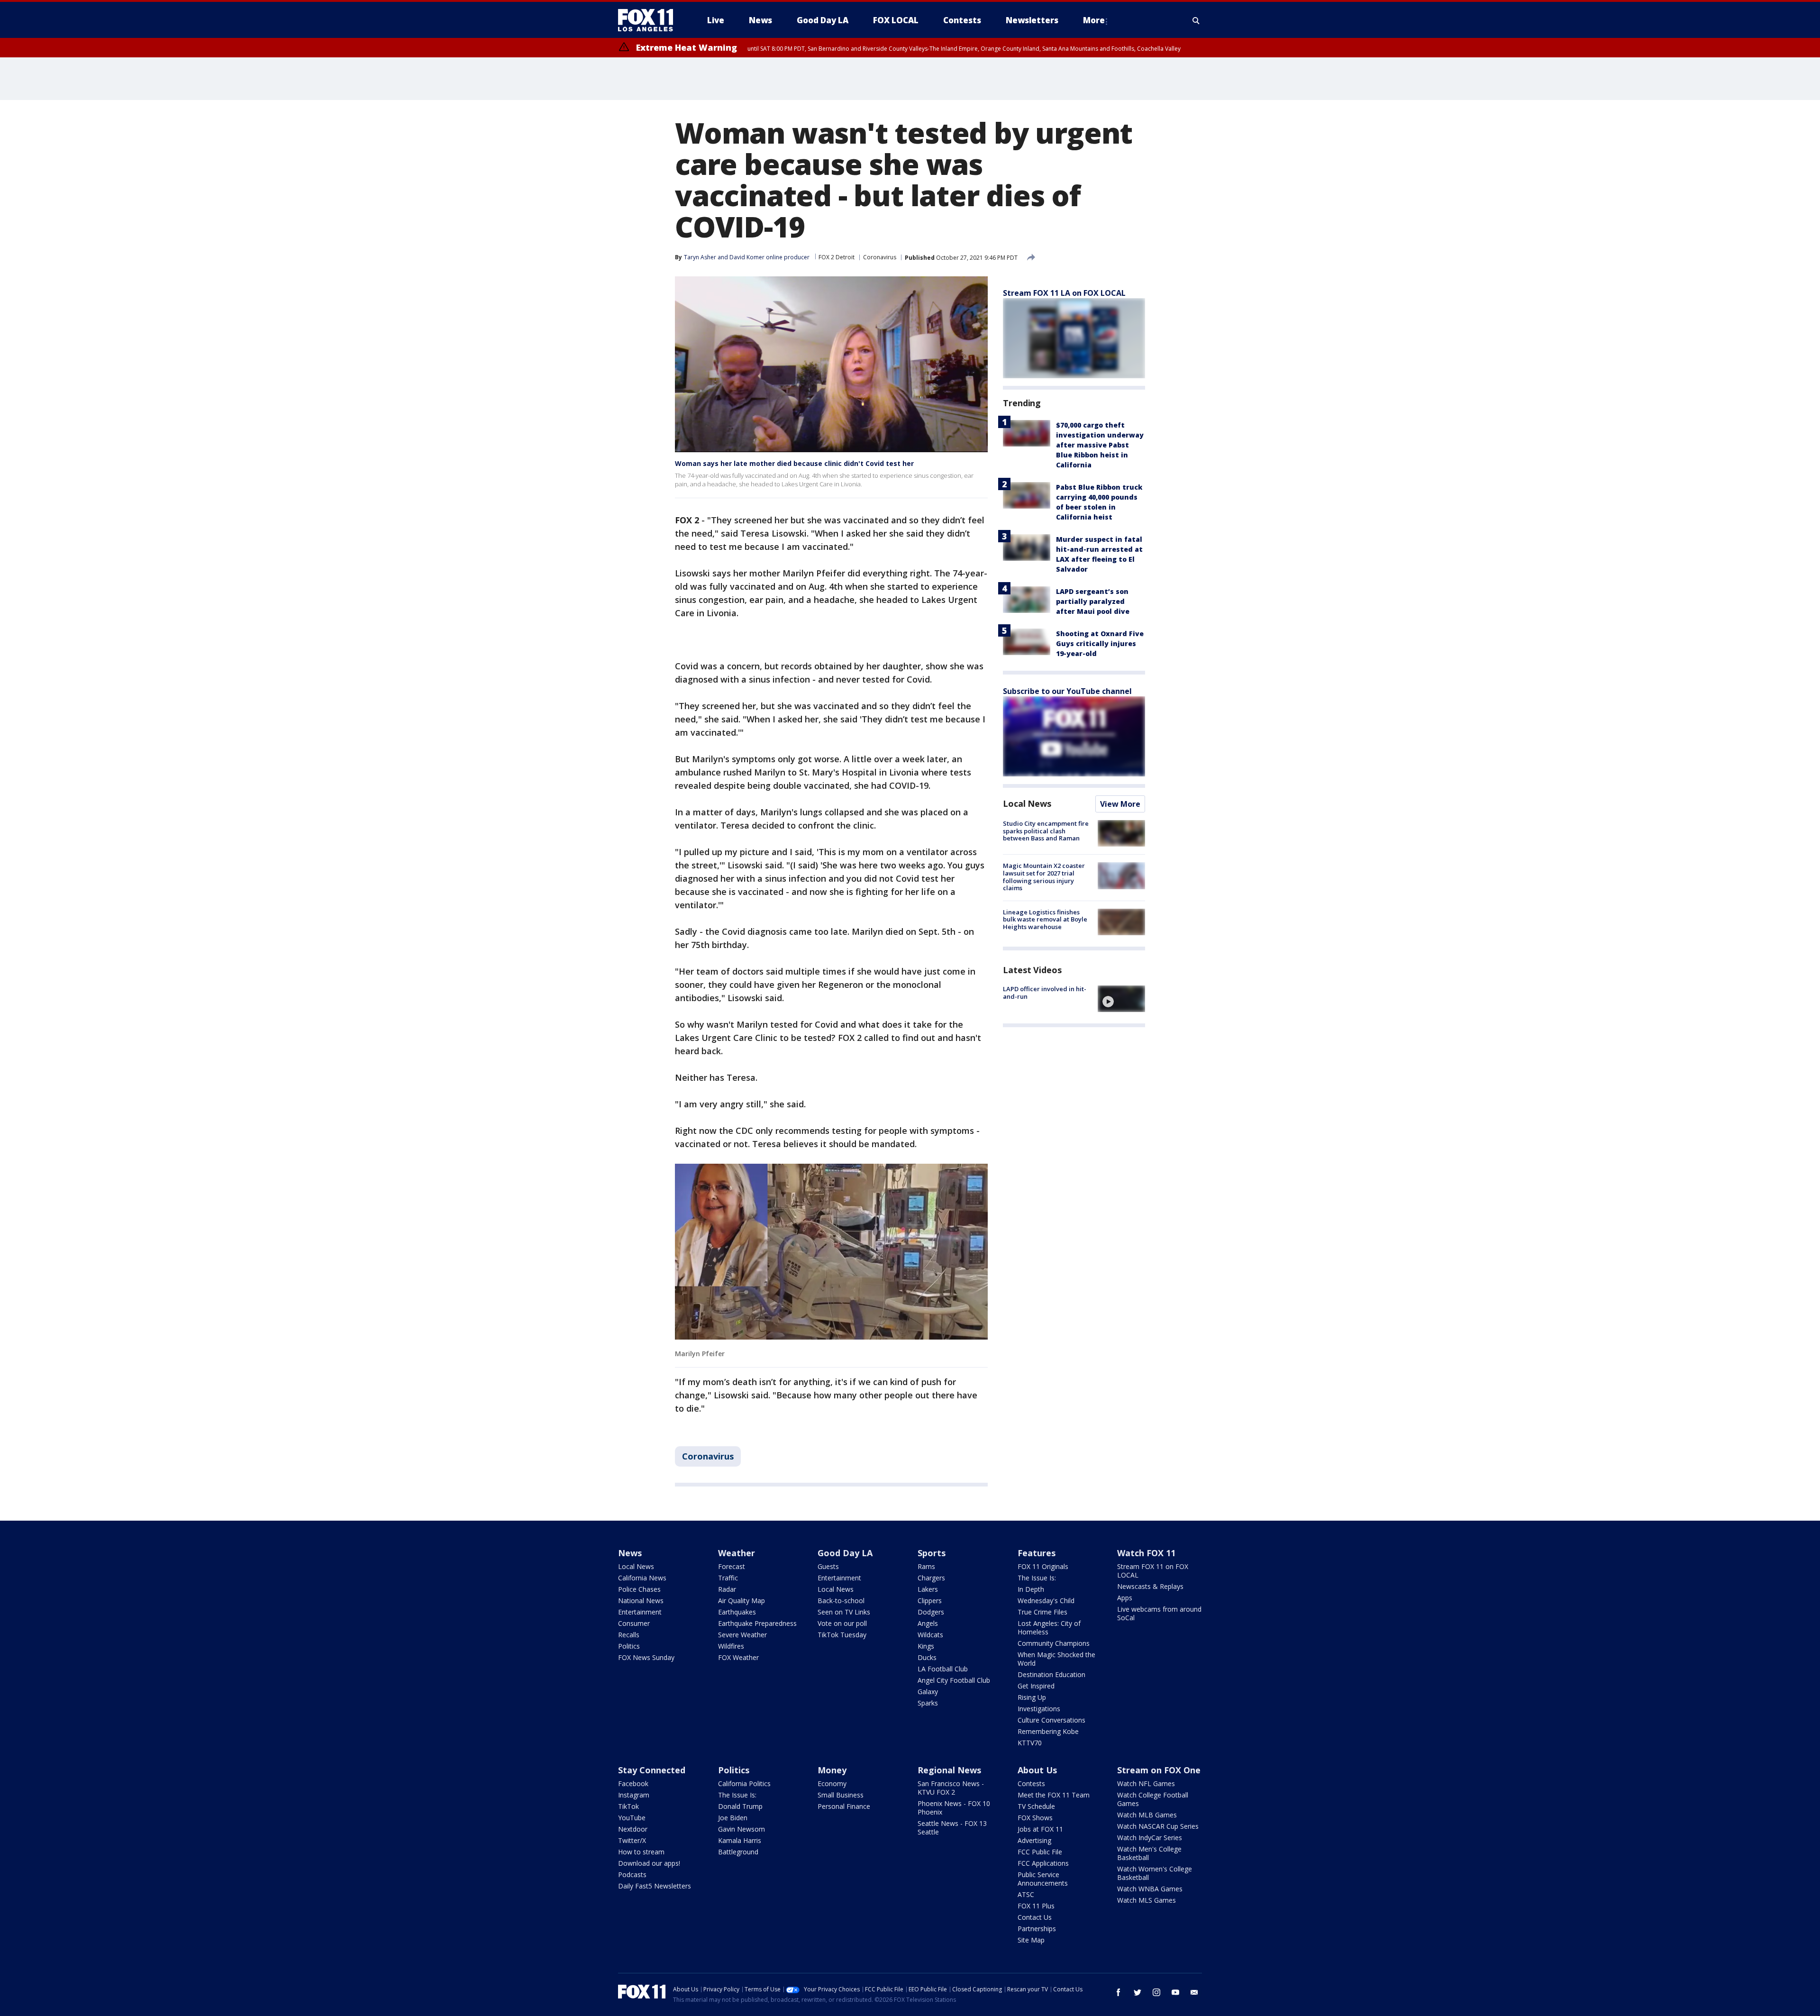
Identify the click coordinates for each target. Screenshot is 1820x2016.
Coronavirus (880, 257)
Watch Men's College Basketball (1149, 1853)
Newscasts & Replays (1150, 1586)
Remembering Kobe (1048, 1731)
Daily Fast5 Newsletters (655, 1886)
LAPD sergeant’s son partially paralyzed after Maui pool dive (1093, 601)
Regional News (949, 1770)
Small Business (841, 1795)
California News (642, 1578)
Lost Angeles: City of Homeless (1049, 1628)
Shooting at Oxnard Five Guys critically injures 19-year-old (1100, 643)
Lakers (928, 1589)
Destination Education (1051, 1674)
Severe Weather (742, 1635)
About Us (1037, 1770)
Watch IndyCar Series (1150, 1838)
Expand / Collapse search (1196, 20)
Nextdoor (633, 1829)
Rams (926, 1566)
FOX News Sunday (646, 1657)
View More (1120, 804)
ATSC (1026, 1894)
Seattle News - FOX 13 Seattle (952, 1828)
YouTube (632, 1818)
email (1194, 1992)
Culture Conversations (1051, 1720)
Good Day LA (845, 1553)
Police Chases (639, 1589)
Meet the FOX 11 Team (1054, 1795)
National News (641, 1601)
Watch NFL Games (1146, 1783)
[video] (1121, 999)
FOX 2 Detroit (837, 257)
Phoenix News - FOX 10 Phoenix (954, 1808)
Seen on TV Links (844, 1612)
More (1094, 20)
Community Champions (1054, 1643)
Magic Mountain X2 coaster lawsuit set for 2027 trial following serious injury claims (1044, 877)
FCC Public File (1040, 1852)
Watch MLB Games (1147, 1815)
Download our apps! (649, 1863)
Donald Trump (740, 1806)
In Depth (1031, 1589)
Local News (1027, 803)
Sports (932, 1553)
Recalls (629, 1635)
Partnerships (1037, 1929)
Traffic (728, 1578)
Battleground (738, 1852)
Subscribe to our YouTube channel (1067, 691)
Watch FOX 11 (1146, 1553)
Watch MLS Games (1147, 1900)
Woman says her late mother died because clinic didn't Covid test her (794, 463)
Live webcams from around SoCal (1159, 1613)
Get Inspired (1036, 1686)
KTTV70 (1030, 1743)
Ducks (927, 1657)
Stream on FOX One (1159, 1770)
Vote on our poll (842, 1623)
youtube (1175, 1992)
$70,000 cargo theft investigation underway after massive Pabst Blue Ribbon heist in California (1100, 445)
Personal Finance (844, 1806)
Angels (928, 1623)
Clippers (930, 1601)
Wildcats (930, 1635)
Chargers (931, 1578)
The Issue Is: (1037, 1578)
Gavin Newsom (742, 1829)
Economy (832, 1783)
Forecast (732, 1566)
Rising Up (1032, 1697)
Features (1037, 1553)
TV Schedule (1036, 1806)
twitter (1137, 1992)
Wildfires (731, 1646)
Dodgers (931, 1612)
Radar (727, 1589)
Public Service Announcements (1043, 1879)
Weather (737, 1553)
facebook (1119, 1992)
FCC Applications (1043, 1863)
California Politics (744, 1783)
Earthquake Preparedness (757, 1623)
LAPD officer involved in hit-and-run (1045, 993)
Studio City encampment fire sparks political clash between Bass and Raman (1046, 831)
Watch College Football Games (1153, 1799)
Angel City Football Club (954, 1680)
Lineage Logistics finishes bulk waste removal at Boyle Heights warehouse (1045, 919)
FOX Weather (738, 1657)
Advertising (1034, 1840)
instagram (1156, 1992)
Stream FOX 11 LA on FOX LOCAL (1064, 293)
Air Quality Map (742, 1601)
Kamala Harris (740, 1840)
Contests (1031, 1783)
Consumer (634, 1623)
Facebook (633, 1783)
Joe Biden (733, 1818)
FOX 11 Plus (1036, 1906)
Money (832, 1770)
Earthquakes (737, 1612)
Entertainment (640, 1612)
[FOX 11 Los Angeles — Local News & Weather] (649, 20)
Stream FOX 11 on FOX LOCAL (1153, 1571)
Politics (629, 1646)
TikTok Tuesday (842, 1635)
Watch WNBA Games (1150, 1889)
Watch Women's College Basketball (1155, 1873)
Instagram (634, 1795)
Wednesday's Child (1046, 1601)
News (630, 1553)
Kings (926, 1646)
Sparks (928, 1703)
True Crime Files (1042, 1612)
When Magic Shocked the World (1056, 1659)
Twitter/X (632, 1840)
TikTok (628, 1806)
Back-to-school (841, 1601)
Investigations (1039, 1709)
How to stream (641, 1852)
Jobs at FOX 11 (1040, 1829)
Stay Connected (652, 1770)
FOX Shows (1035, 1818)
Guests (828, 1566)
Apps (1125, 1598)
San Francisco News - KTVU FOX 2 (951, 1788)
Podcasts (632, 1875)
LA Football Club (943, 1669)
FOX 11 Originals (1043, 1566)
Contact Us (1035, 1917)
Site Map (1031, 1940)
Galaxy (928, 1692)
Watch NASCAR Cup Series (1158, 1826)
